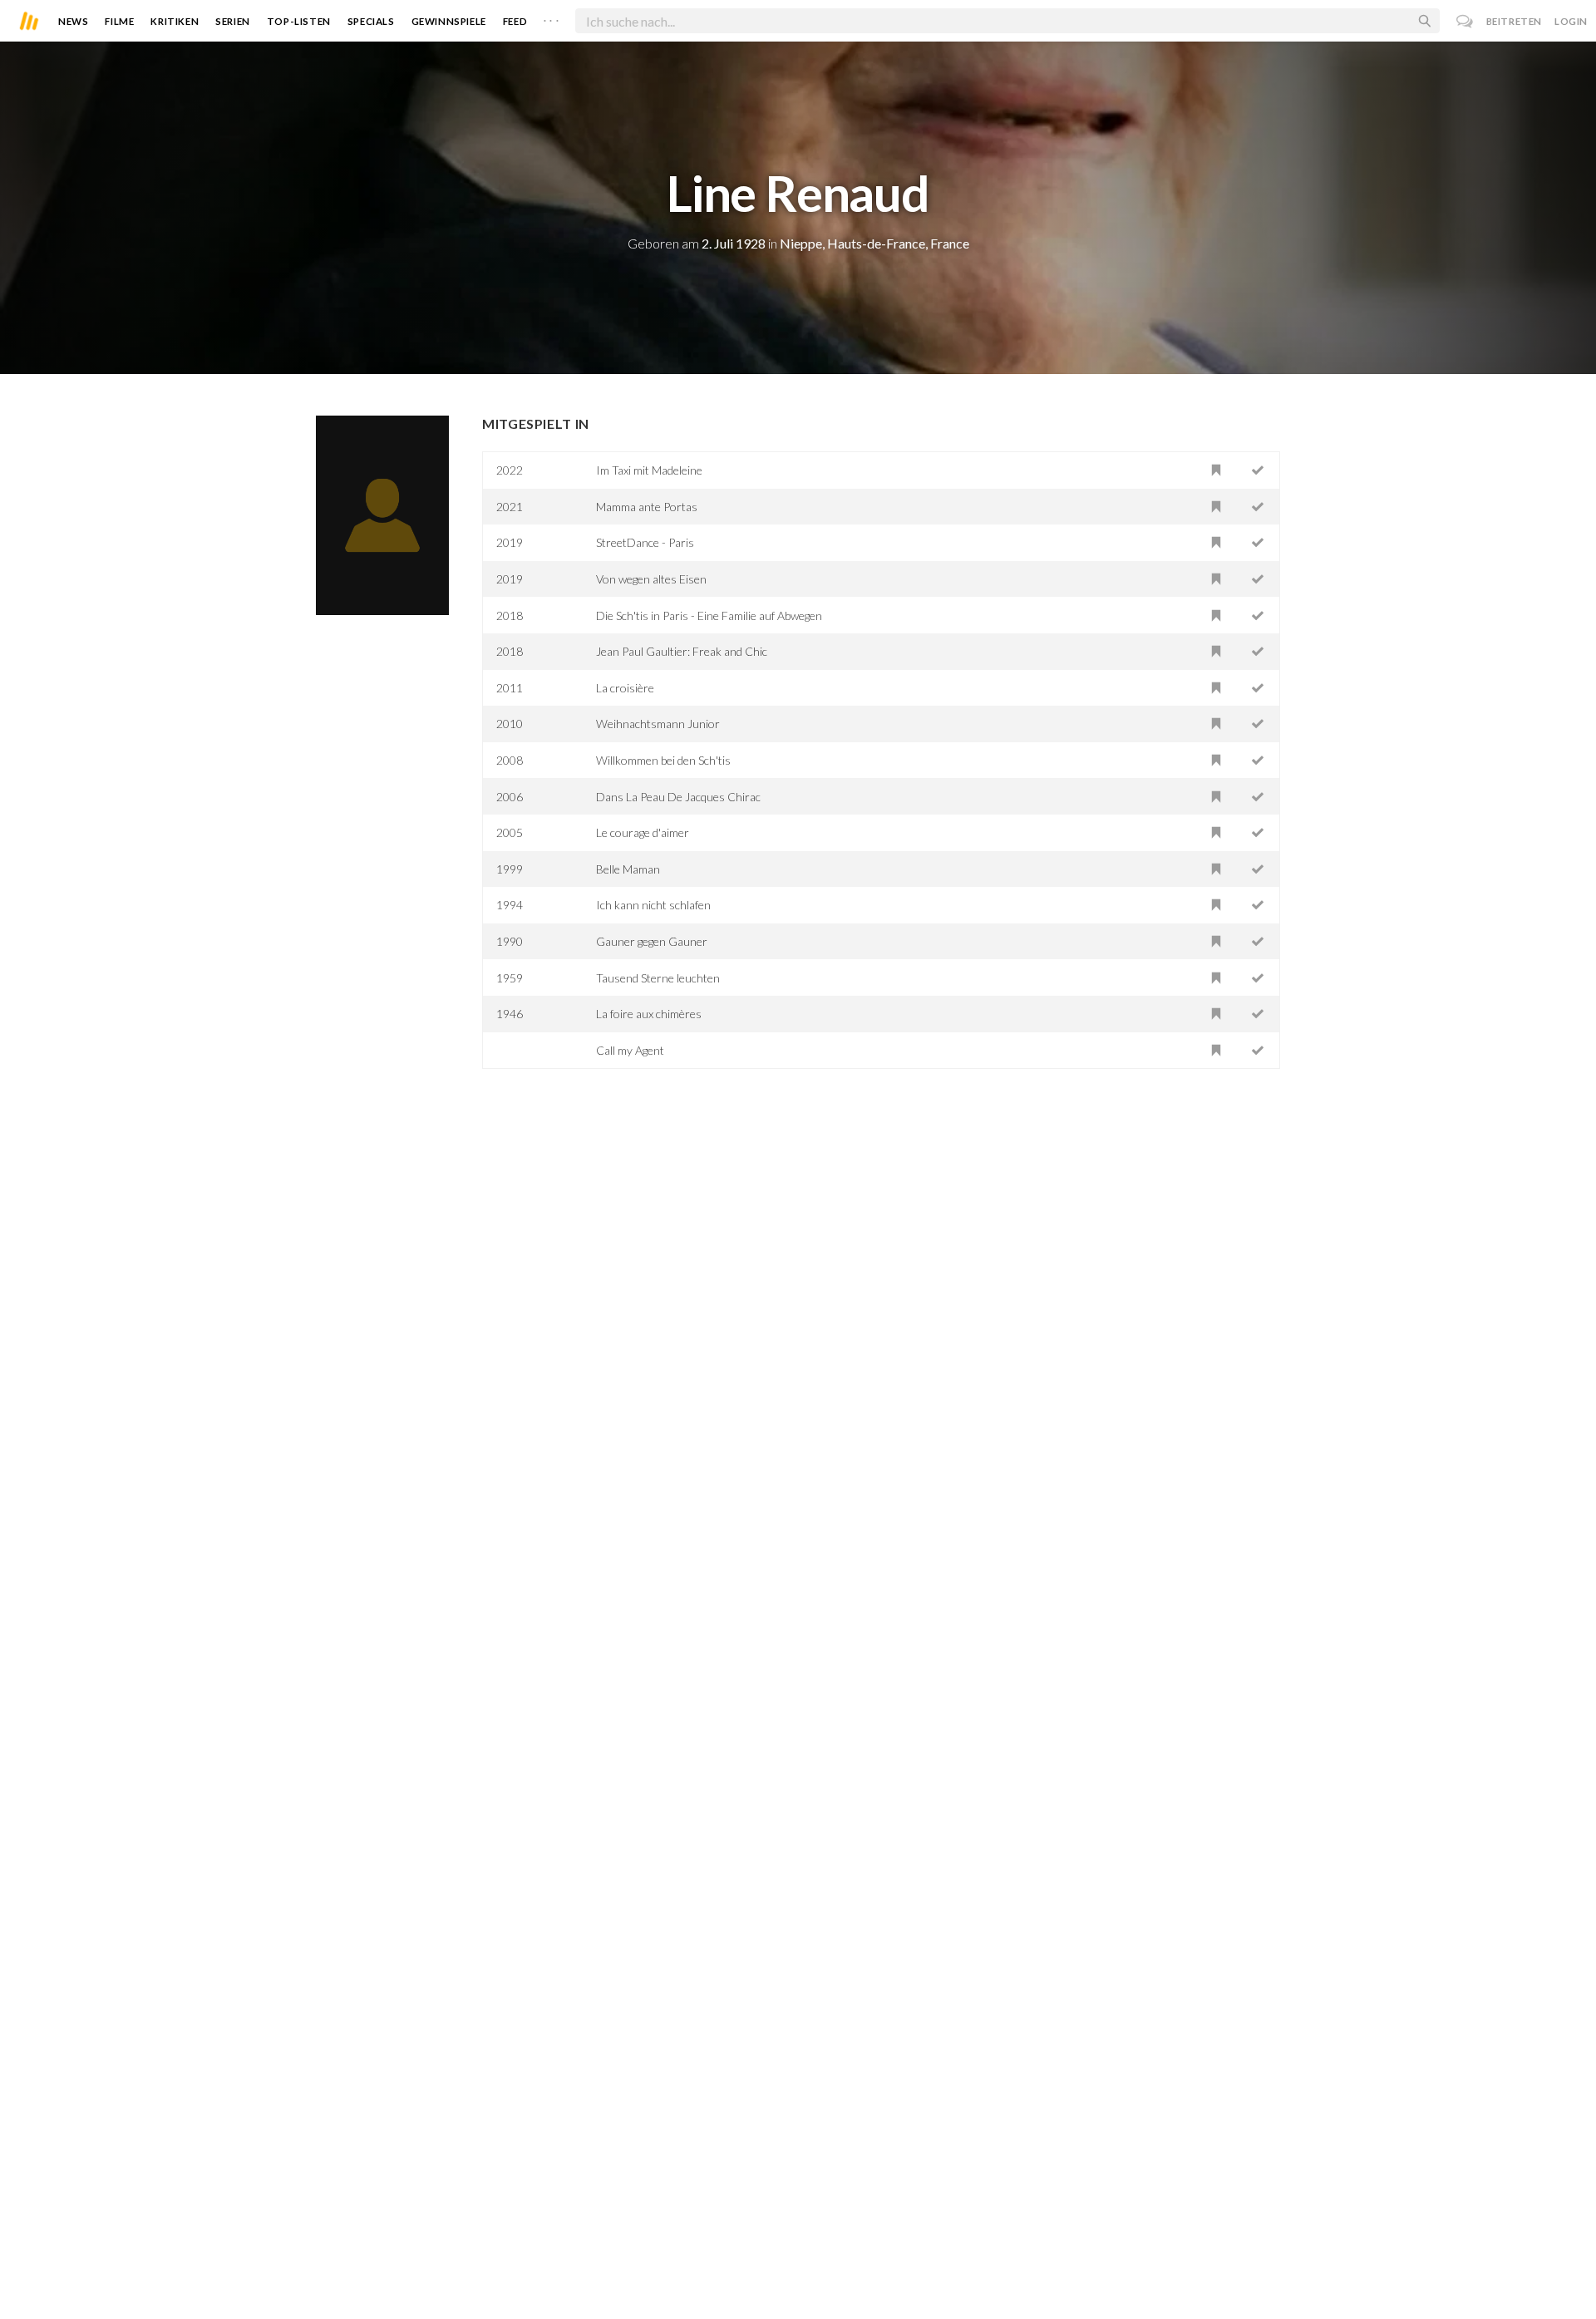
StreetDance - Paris (645, 542)
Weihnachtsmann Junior (658, 724)
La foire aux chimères (649, 1014)
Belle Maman (628, 869)
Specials (371, 21)
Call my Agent (630, 1050)
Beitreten (1514, 21)
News (73, 21)
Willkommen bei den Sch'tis (663, 760)
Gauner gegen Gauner (652, 941)
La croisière (625, 688)
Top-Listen (299, 21)
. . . (551, 17)
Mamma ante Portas (647, 507)
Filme (119, 21)
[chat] (1465, 21)
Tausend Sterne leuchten (658, 978)
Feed (515, 21)
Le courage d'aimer (643, 832)
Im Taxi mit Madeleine (649, 470)
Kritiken (175, 21)
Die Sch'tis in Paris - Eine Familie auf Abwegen (709, 615)
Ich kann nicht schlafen (653, 905)
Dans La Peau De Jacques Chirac (678, 797)
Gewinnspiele (449, 21)
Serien (233, 21)
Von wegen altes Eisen (651, 579)
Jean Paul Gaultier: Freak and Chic (682, 651)
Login (1571, 21)
